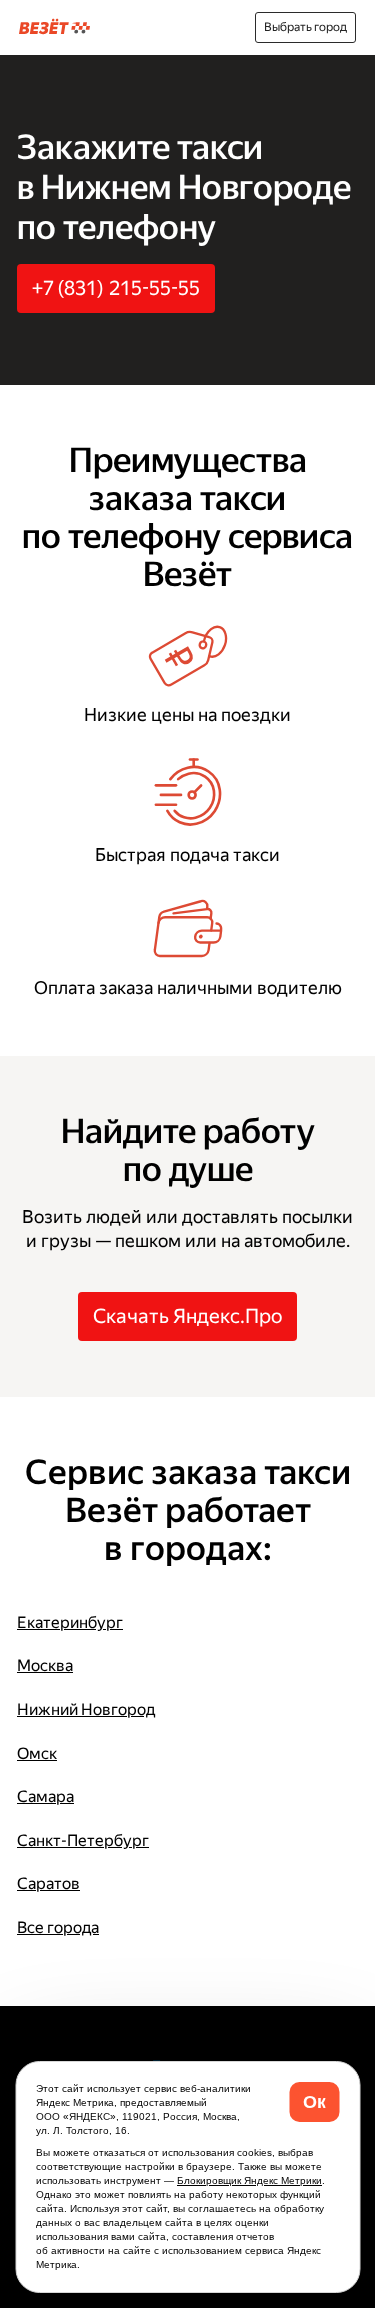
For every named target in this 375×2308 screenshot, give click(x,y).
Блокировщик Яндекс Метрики (249, 2180)
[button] (314, 2102)
